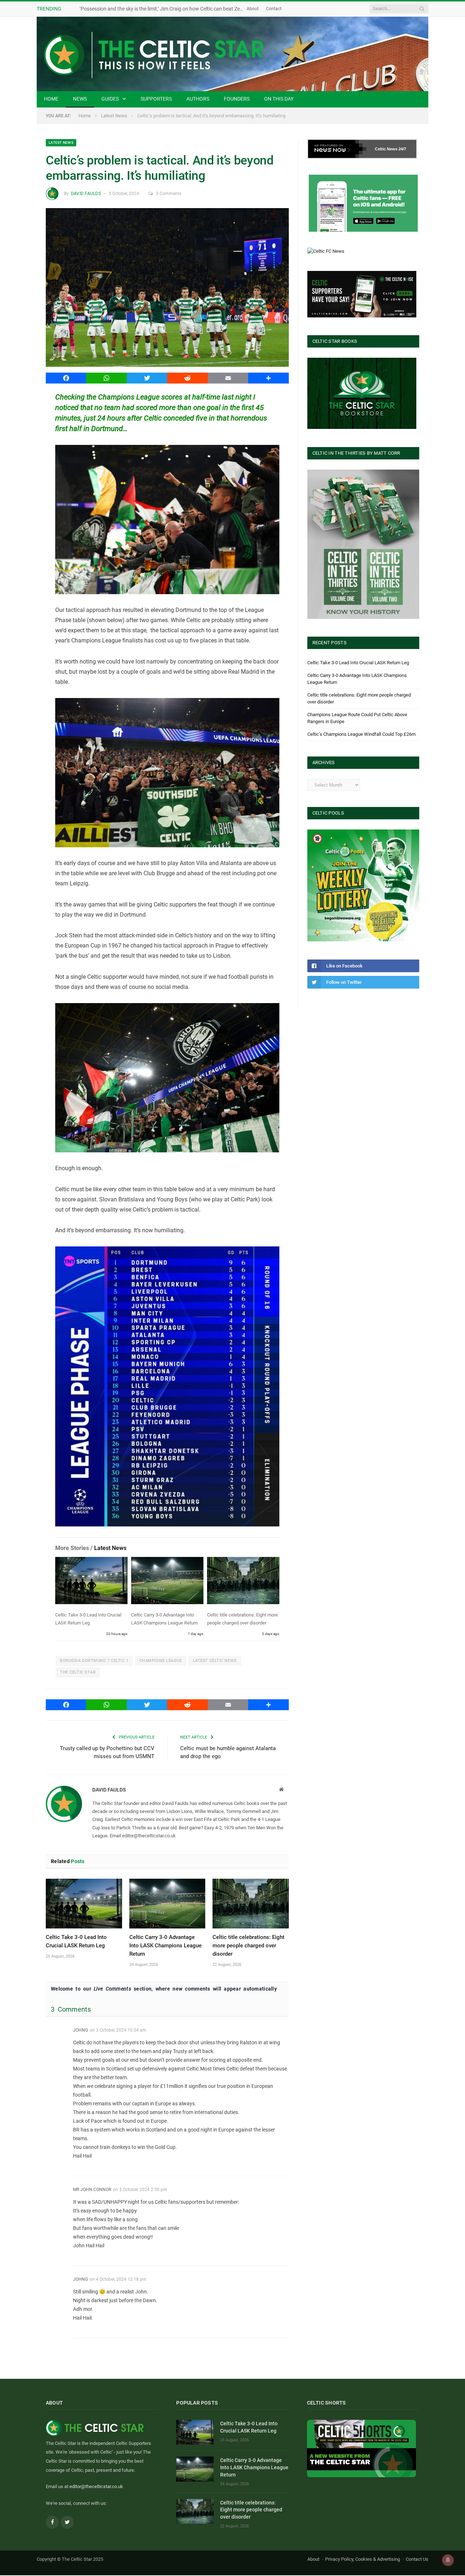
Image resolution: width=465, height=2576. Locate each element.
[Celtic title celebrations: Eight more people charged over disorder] (243, 1582)
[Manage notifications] (448, 2560)
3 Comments (169, 194)
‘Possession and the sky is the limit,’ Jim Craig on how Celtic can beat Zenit (163, 9)
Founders (237, 99)
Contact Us (417, 2559)
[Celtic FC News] (326, 251)
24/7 (402, 149)
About (253, 9)
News (80, 99)
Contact (274, 9)
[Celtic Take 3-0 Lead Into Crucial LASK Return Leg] (91, 1582)
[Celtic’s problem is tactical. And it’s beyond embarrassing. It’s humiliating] (167, 289)
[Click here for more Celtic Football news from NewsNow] (337, 149)
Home (51, 99)
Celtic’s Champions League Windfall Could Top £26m (361, 734)
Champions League (161, 1661)
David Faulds (86, 194)
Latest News (61, 143)
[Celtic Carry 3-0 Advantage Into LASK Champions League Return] (167, 1582)
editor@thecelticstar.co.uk (96, 2487)
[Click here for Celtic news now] (363, 203)
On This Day (279, 99)
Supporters (156, 99)
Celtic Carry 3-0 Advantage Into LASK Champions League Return (165, 1946)
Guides (110, 99)
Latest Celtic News (215, 1661)
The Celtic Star (78, 1672)
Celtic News (386, 149)
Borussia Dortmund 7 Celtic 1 (94, 1661)
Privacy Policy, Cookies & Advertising (363, 2559)
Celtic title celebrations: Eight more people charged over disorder (248, 1946)
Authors (198, 99)
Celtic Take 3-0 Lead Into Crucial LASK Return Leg (358, 663)
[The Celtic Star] (232, 54)
